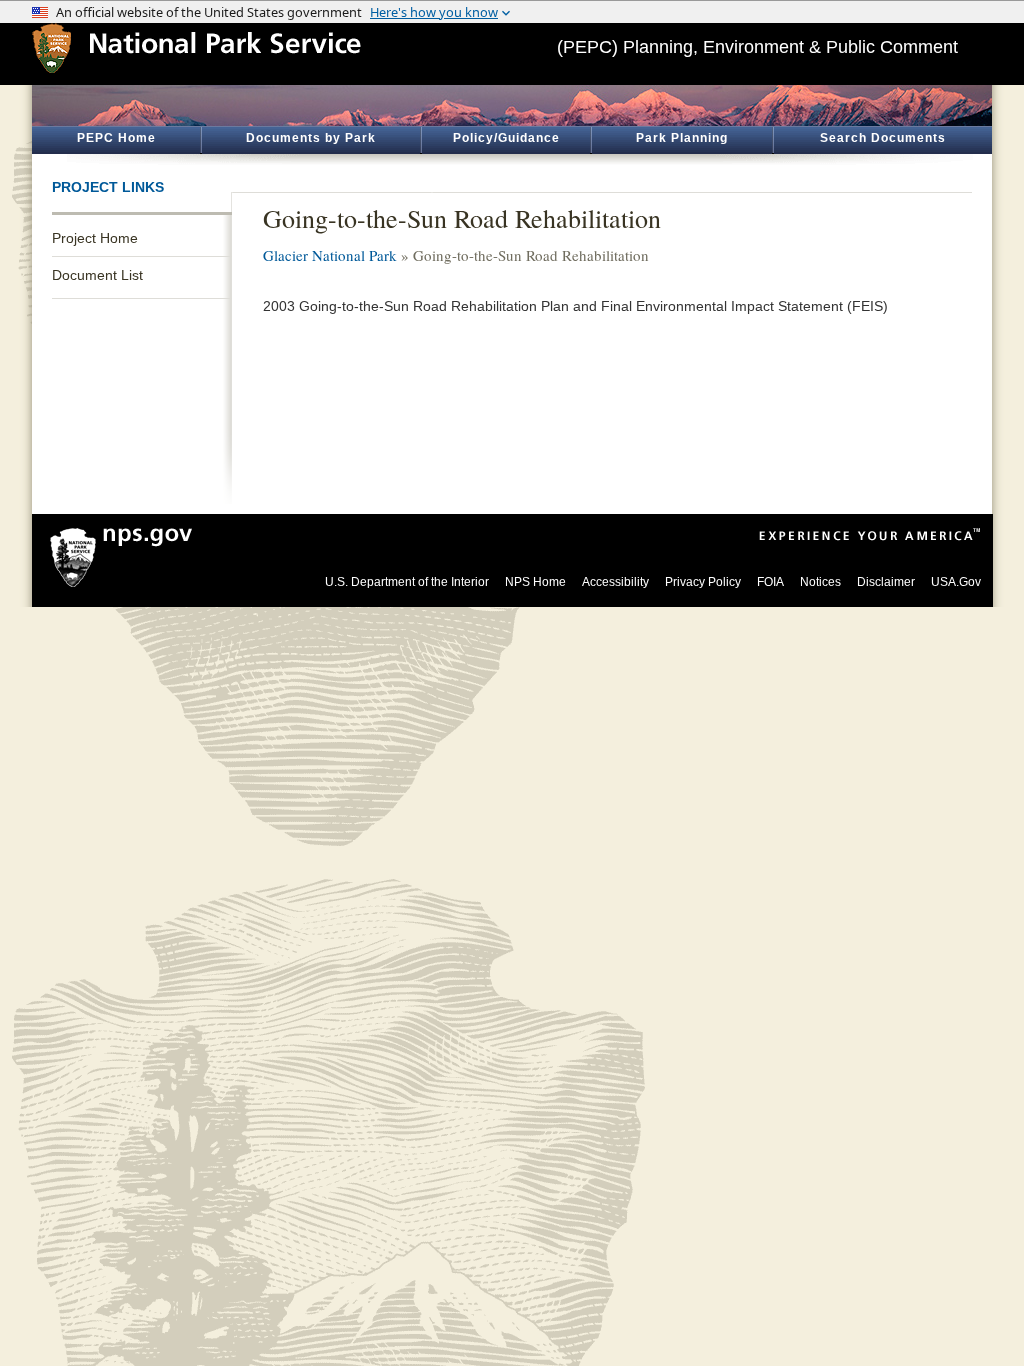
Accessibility (615, 582)
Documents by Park (311, 138)
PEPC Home (116, 138)
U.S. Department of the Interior (407, 582)
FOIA (770, 582)
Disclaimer (886, 582)
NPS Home (535, 582)
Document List (97, 275)
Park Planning (682, 138)
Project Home (95, 238)
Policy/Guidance (506, 138)
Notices (820, 582)
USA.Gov (956, 582)
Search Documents (883, 138)
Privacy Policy (703, 582)
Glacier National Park (330, 255)
